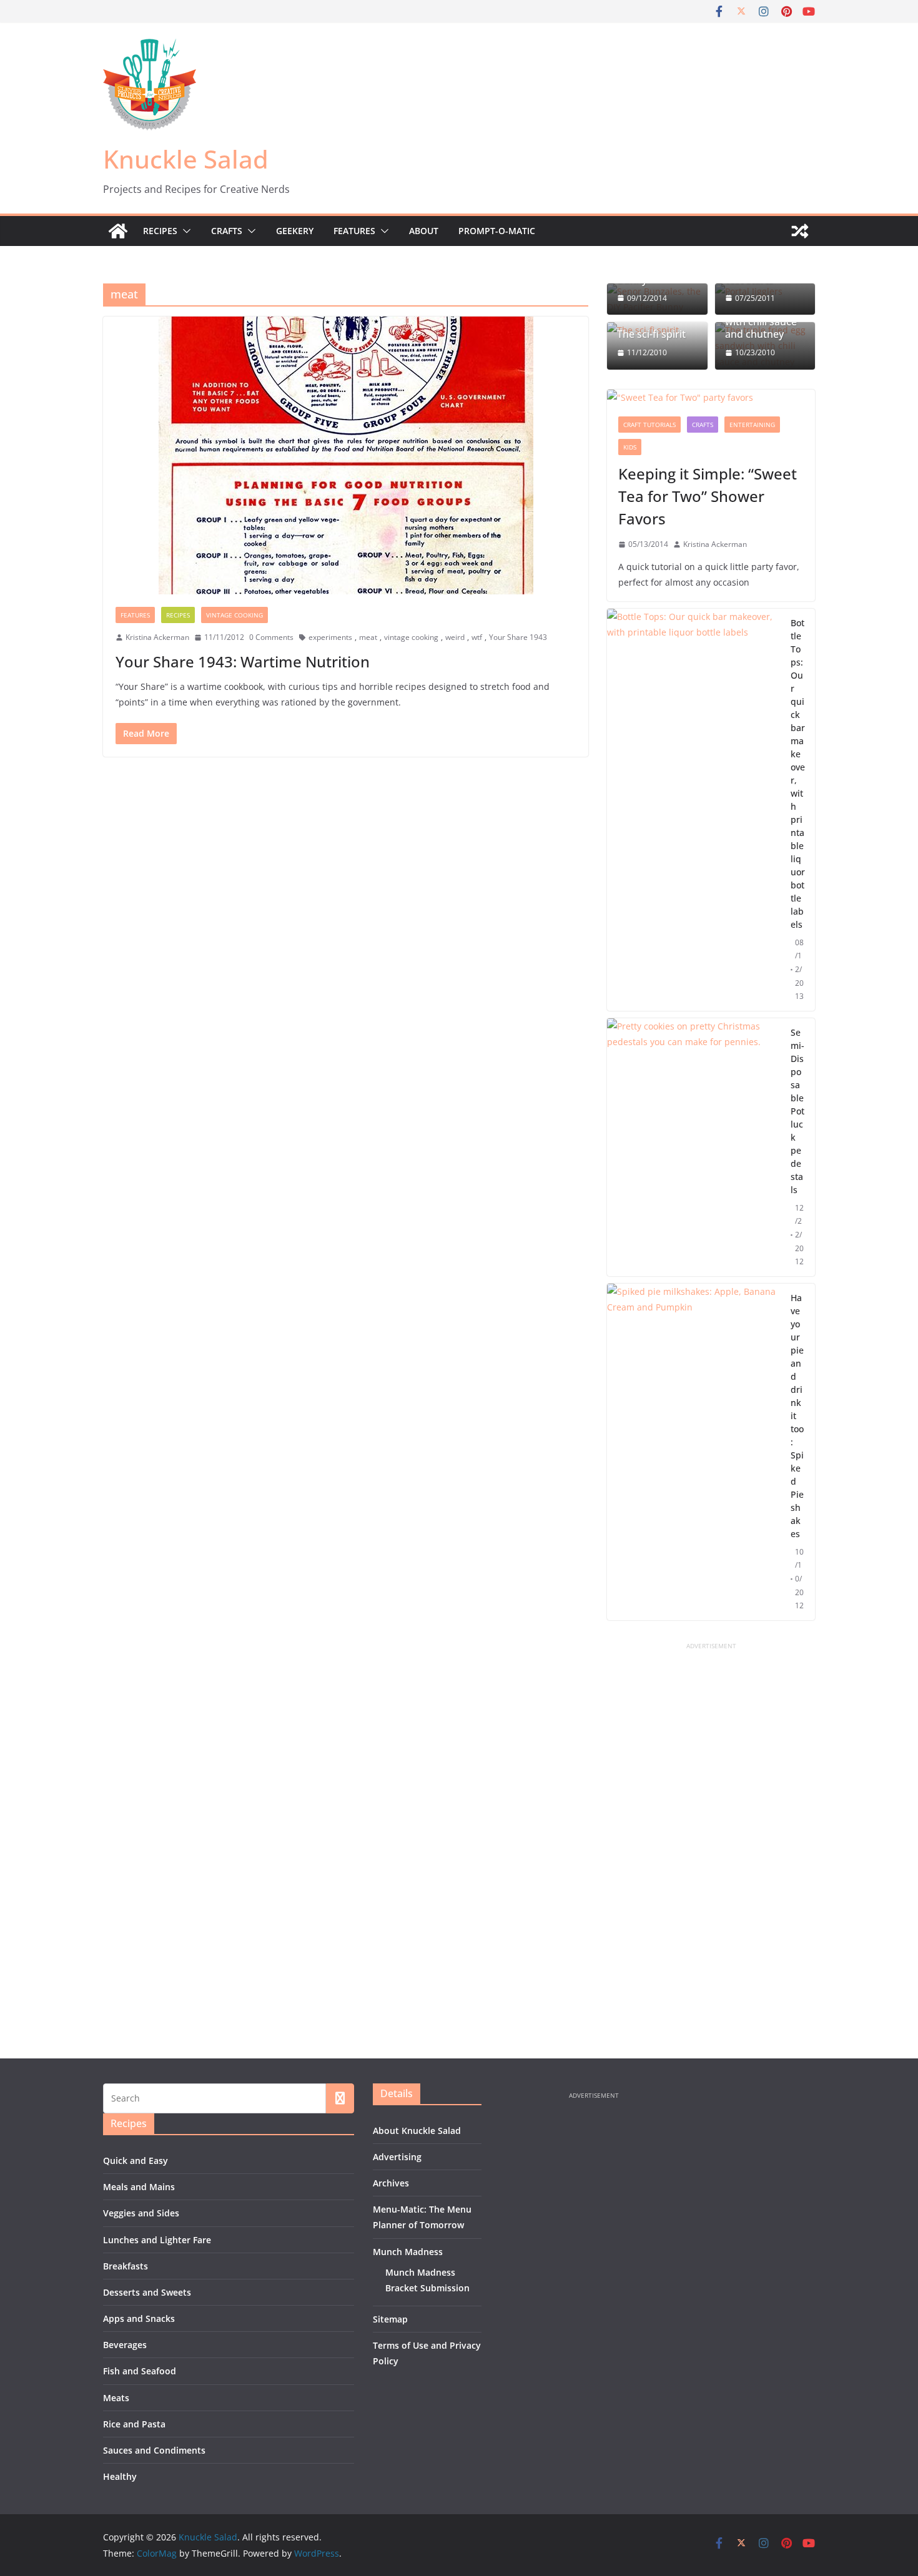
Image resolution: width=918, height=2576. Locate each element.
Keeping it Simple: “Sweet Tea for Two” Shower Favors (708, 496)
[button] (184, 231)
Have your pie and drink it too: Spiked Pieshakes (797, 1416)
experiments (330, 637)
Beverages (125, 2345)
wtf (477, 637)
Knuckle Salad (186, 159)
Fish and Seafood (140, 2371)
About (424, 231)
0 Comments (271, 637)
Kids (630, 447)
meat (368, 637)
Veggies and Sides (141, 2213)
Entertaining (752, 425)
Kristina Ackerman (157, 637)
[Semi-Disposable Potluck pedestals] (694, 1147)
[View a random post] (800, 231)
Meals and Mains (139, 2187)
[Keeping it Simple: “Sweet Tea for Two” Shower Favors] (711, 397)
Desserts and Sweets (147, 2292)
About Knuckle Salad (417, 2131)
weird (455, 637)
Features (354, 231)
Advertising (397, 2157)
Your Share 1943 (518, 637)
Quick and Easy (136, 2161)
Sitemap (390, 2319)
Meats (116, 2398)
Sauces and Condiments (154, 2450)
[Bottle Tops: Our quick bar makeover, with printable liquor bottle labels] (694, 810)
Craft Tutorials (649, 425)
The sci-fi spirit (651, 334)
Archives (391, 2183)
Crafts (227, 231)
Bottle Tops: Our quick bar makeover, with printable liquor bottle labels (798, 774)
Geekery (295, 231)
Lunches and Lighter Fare (157, 2240)
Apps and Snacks (139, 2318)
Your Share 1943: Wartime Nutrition (243, 661)
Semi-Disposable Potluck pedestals (797, 1111)
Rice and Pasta (134, 2424)
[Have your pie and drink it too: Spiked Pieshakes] (694, 1452)
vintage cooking (411, 637)
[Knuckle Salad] (118, 231)
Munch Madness (408, 2252)
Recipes (160, 231)
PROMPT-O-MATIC (497, 231)
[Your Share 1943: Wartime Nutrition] (346, 455)
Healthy (120, 2476)
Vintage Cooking (234, 615)
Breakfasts (126, 2266)
